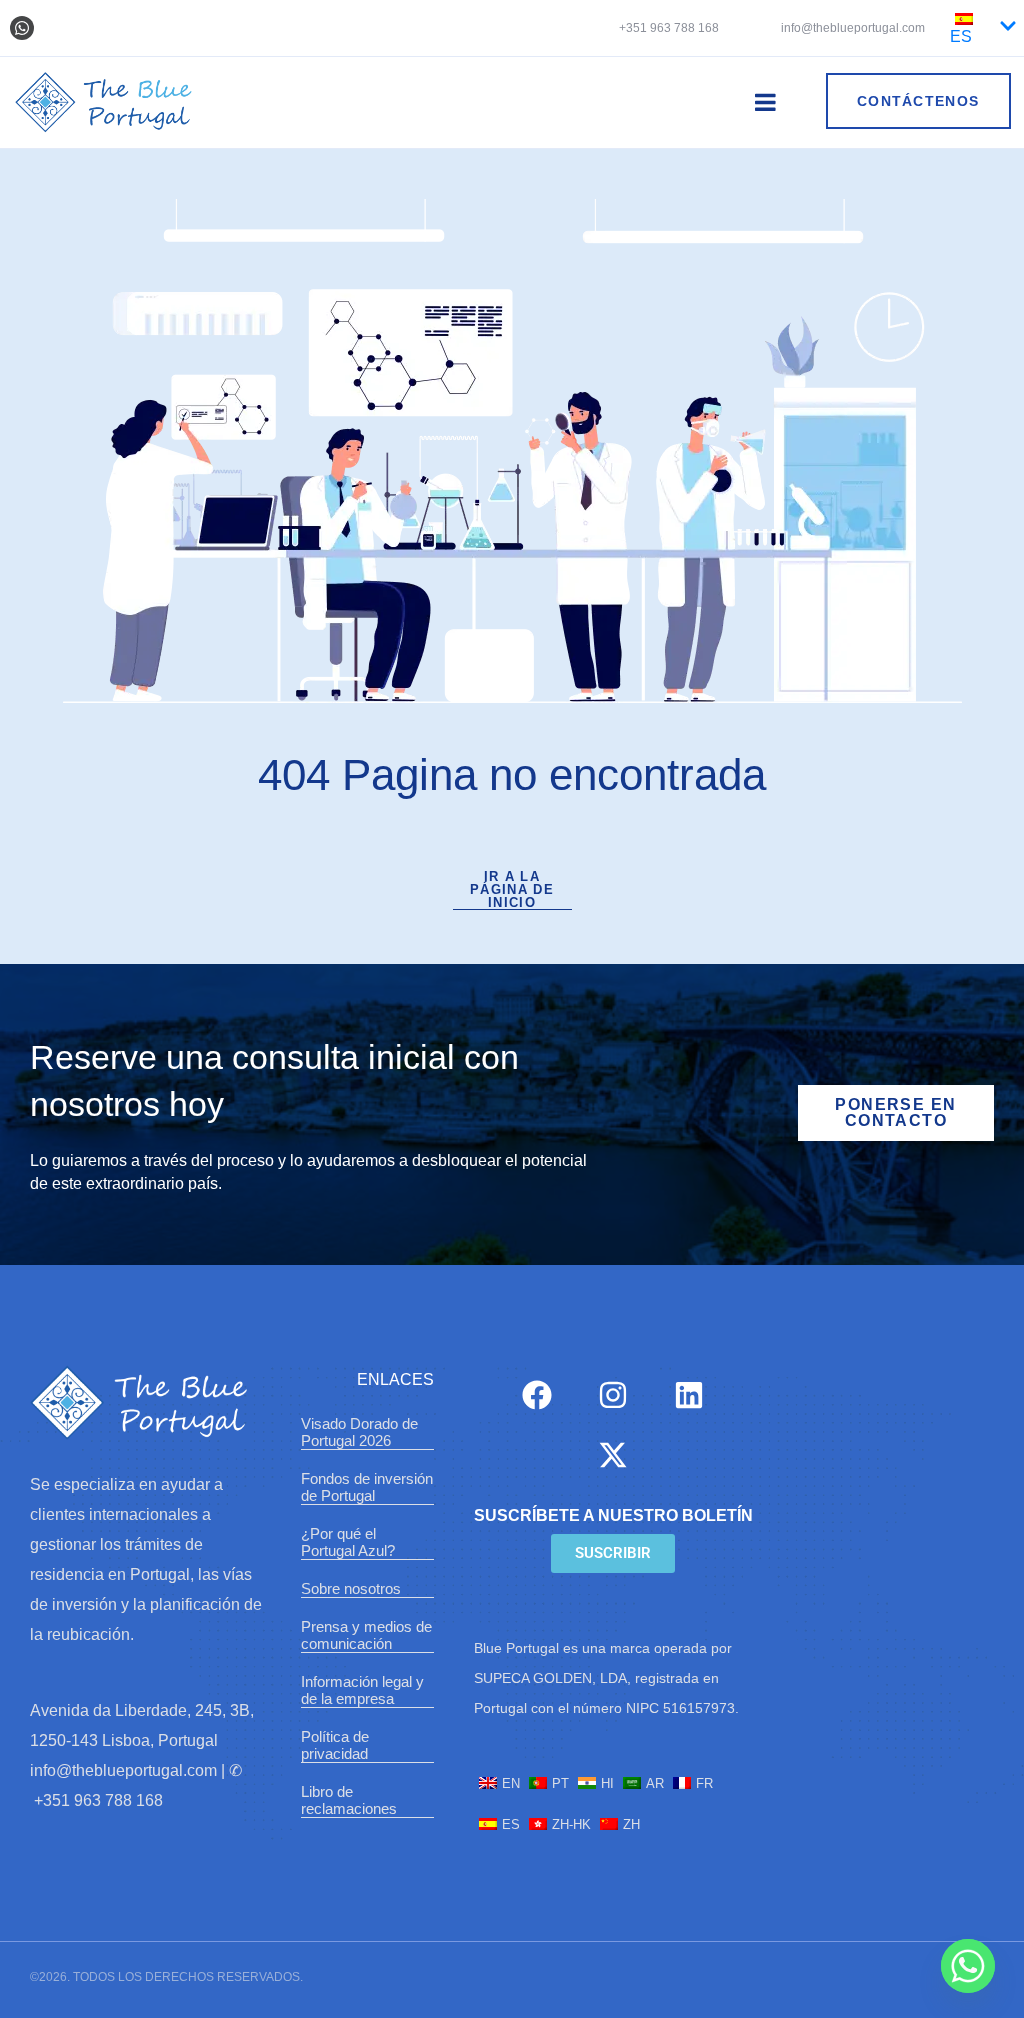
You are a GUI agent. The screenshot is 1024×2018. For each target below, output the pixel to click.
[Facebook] (537, 1395)
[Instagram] (613, 1395)
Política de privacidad (335, 1745)
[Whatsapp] (22, 28)
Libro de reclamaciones (349, 1800)
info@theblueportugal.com (851, 28)
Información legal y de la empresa (362, 1690)
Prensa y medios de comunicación (366, 1635)
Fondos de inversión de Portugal (367, 1487)
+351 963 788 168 (669, 28)
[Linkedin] (689, 1395)
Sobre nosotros (351, 1588)
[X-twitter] (613, 1455)
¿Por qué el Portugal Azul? (348, 1542)
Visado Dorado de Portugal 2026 (359, 1432)
